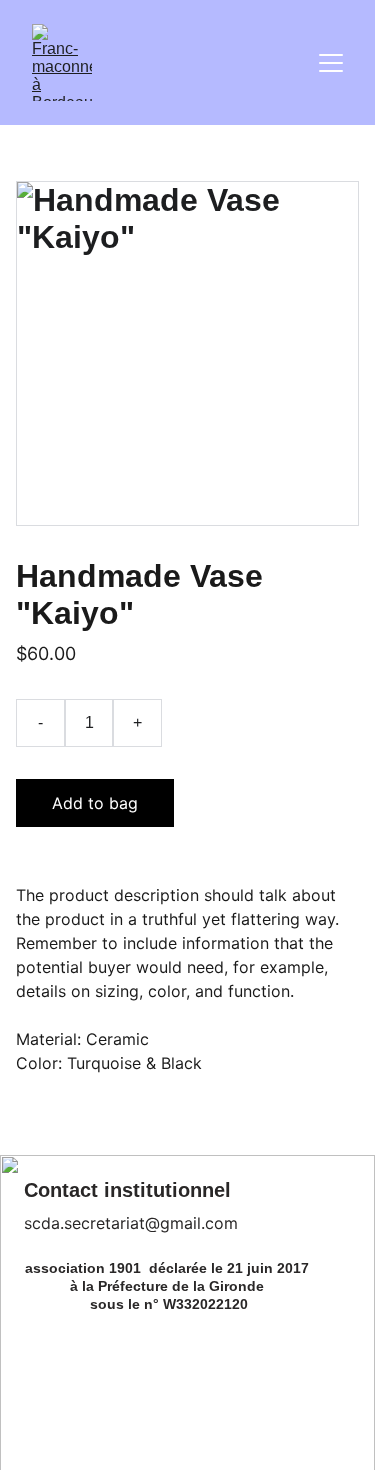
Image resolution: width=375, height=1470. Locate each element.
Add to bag (95, 803)
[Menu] (331, 63)
